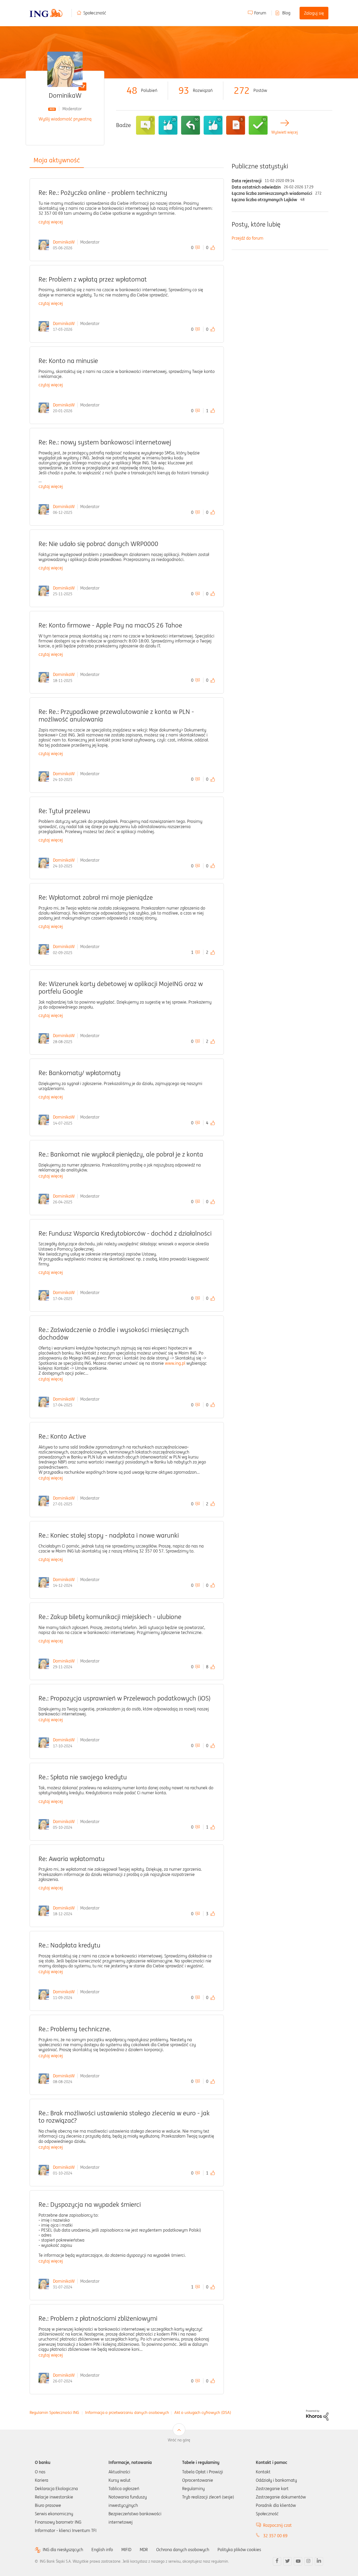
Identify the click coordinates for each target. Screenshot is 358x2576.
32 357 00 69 (275, 2536)
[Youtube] (298, 2561)
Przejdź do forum (248, 238)
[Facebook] (277, 2561)
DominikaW (64, 242)
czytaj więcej (51, 222)
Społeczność (95, 13)
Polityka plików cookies (239, 2550)
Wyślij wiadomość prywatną (65, 119)
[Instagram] (308, 2561)
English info (102, 2550)
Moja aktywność (57, 160)
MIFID (126, 2550)
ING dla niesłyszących (63, 2550)
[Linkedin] (319, 2561)
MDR (144, 2550)
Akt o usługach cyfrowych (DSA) (203, 2412)
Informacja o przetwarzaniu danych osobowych (127, 2412)
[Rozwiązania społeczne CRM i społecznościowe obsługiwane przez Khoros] (317, 2415)
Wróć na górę (179, 2440)
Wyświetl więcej (284, 132)
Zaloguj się (314, 13)
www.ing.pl (175, 1363)
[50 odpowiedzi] (191, 125)
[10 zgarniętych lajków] (213, 125)
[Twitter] (288, 2561)
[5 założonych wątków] (236, 125)
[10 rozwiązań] (258, 125)
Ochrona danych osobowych (183, 2550)
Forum (260, 13)
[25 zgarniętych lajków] (168, 125)
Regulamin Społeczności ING (54, 2412)
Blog (286, 13)
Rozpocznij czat (277, 2525)
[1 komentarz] (145, 125)
